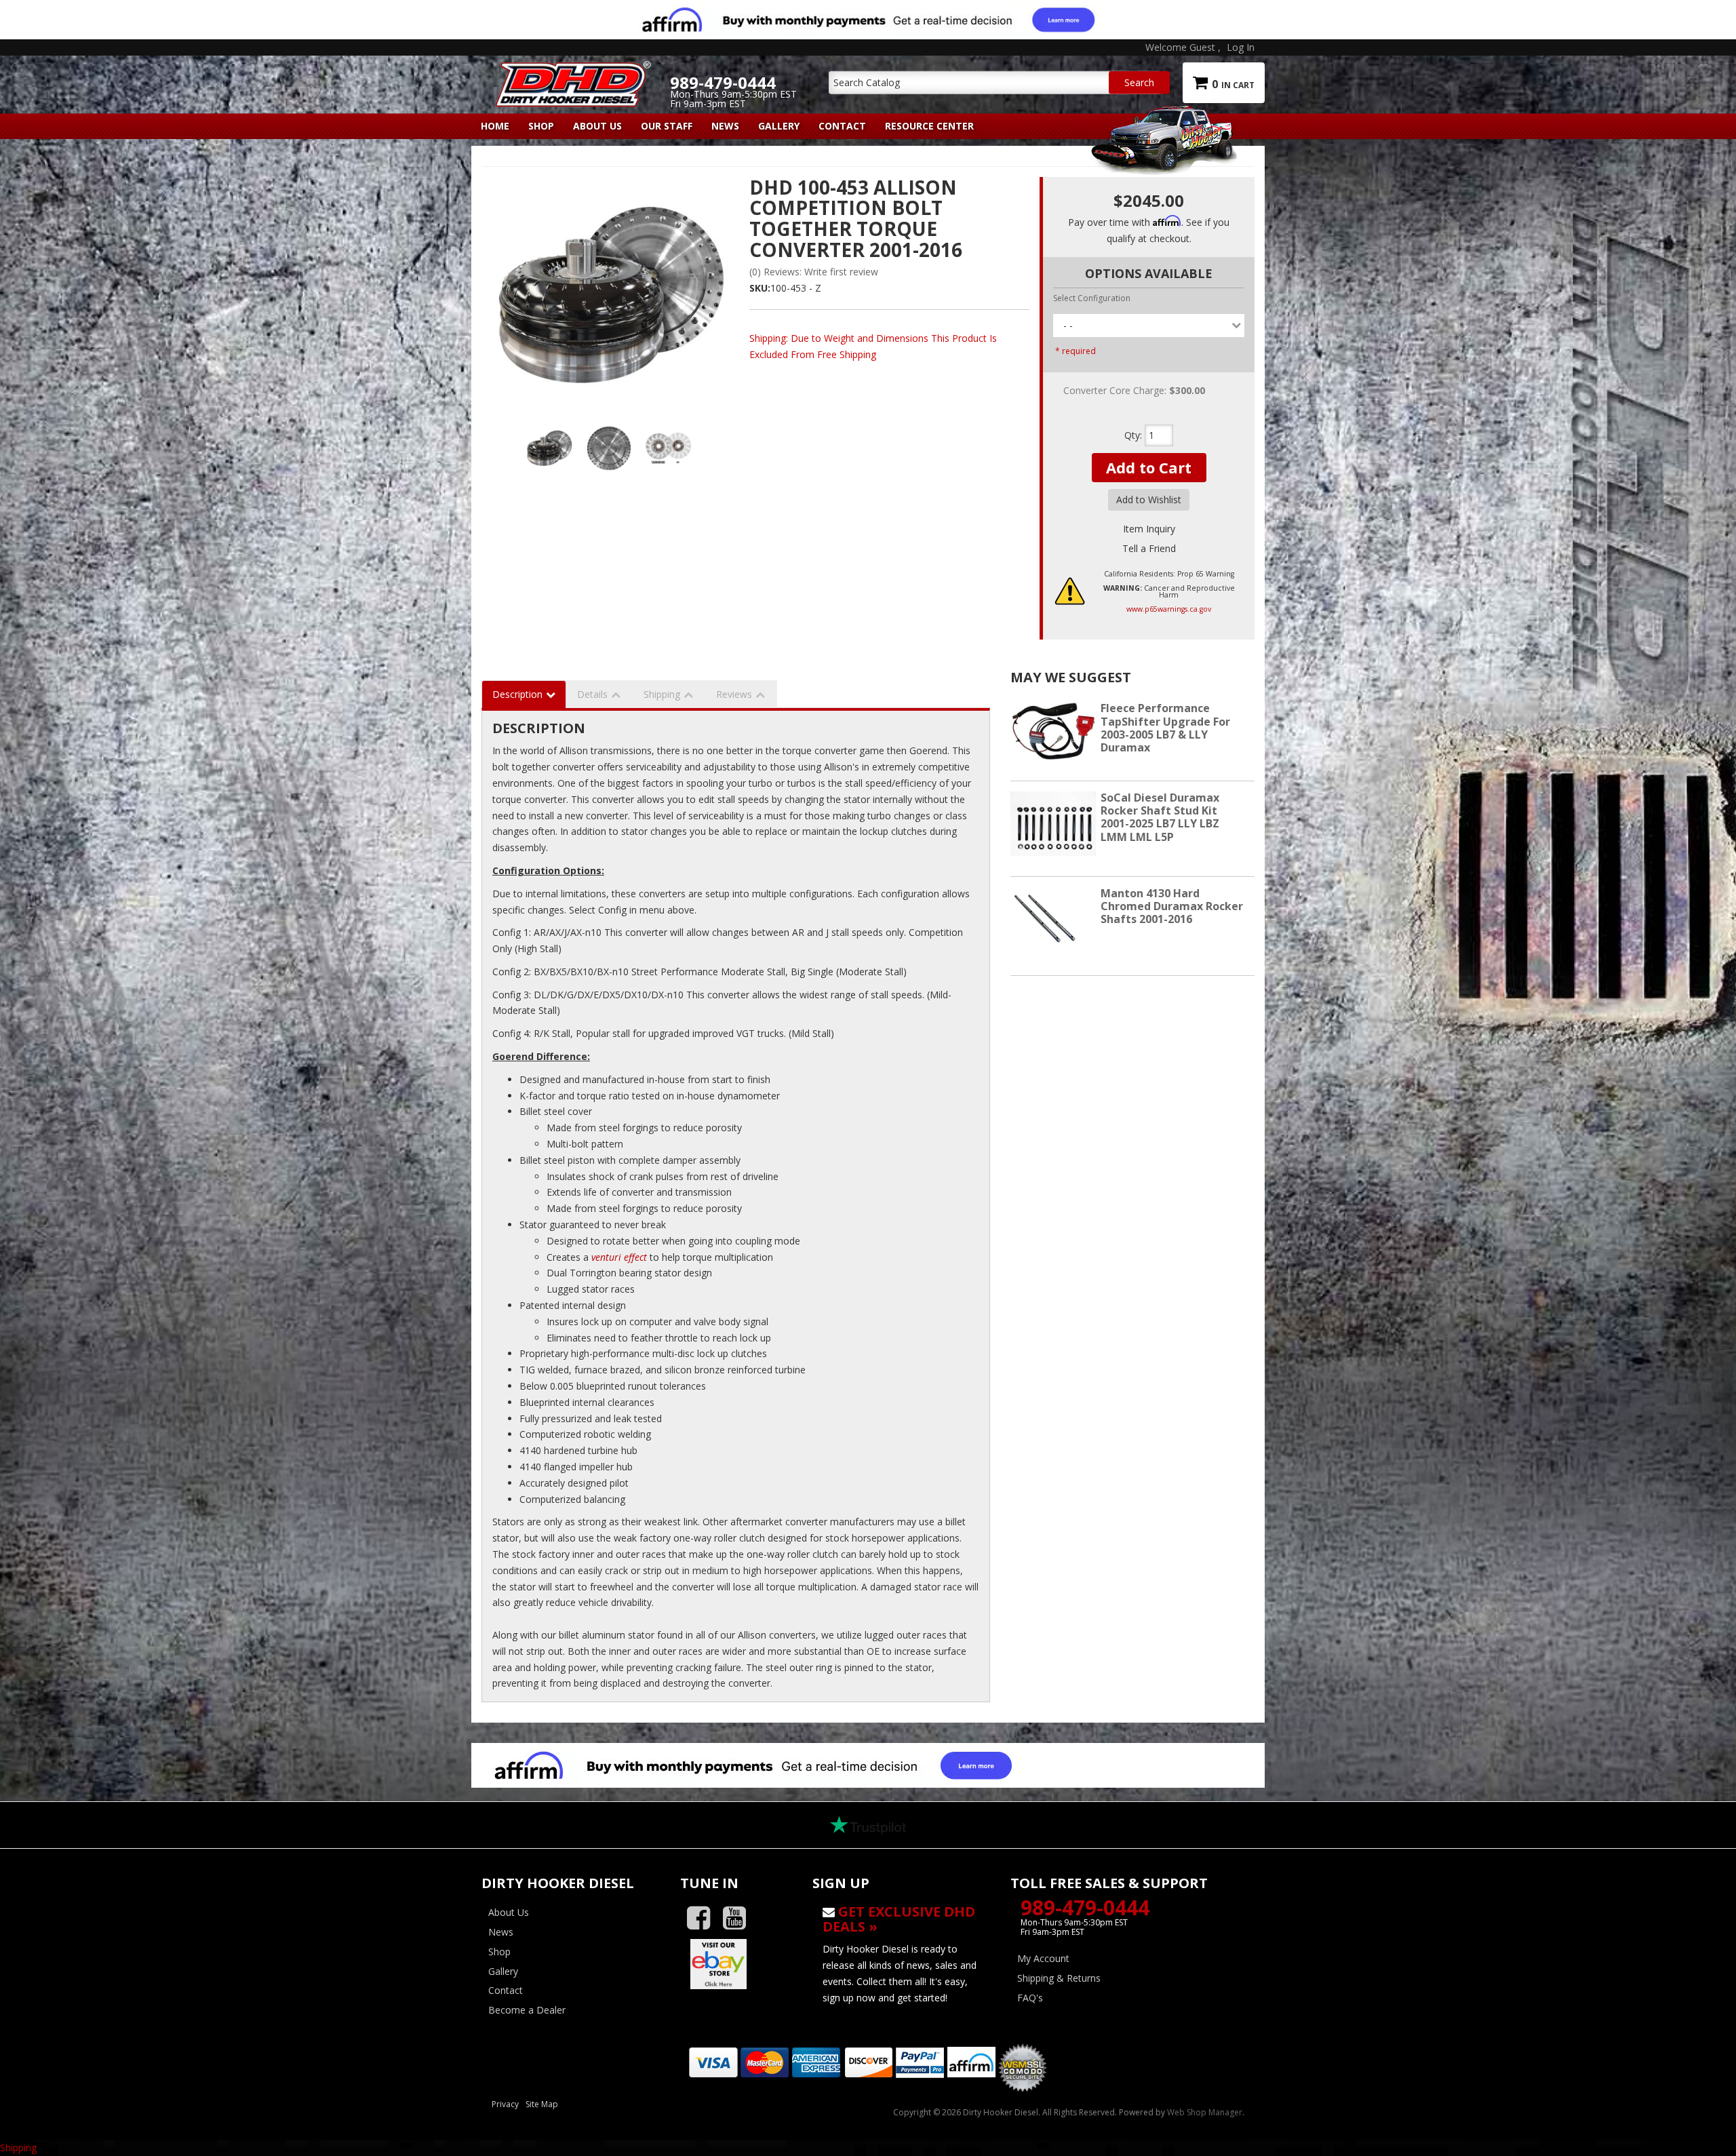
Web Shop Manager (1205, 2112)
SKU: (760, 288)
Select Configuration (1092, 298)
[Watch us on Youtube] (739, 1918)
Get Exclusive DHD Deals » (899, 1919)
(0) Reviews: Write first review (814, 272)
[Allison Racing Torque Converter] (610, 296)
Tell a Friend (1149, 548)
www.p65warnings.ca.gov (1169, 609)
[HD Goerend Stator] (669, 448)
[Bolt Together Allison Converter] (609, 448)
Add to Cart (1149, 467)
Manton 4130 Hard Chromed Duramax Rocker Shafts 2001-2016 (1172, 906)
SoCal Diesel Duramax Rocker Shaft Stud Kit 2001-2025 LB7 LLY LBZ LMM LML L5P (1160, 817)
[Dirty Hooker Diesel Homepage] (571, 73)
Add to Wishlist (1149, 499)
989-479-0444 (1085, 1907)
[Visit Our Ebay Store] (736, 1964)
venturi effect (619, 1257)
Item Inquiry (1149, 529)
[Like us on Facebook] (704, 1918)
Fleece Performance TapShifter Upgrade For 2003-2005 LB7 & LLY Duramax (1165, 728)
